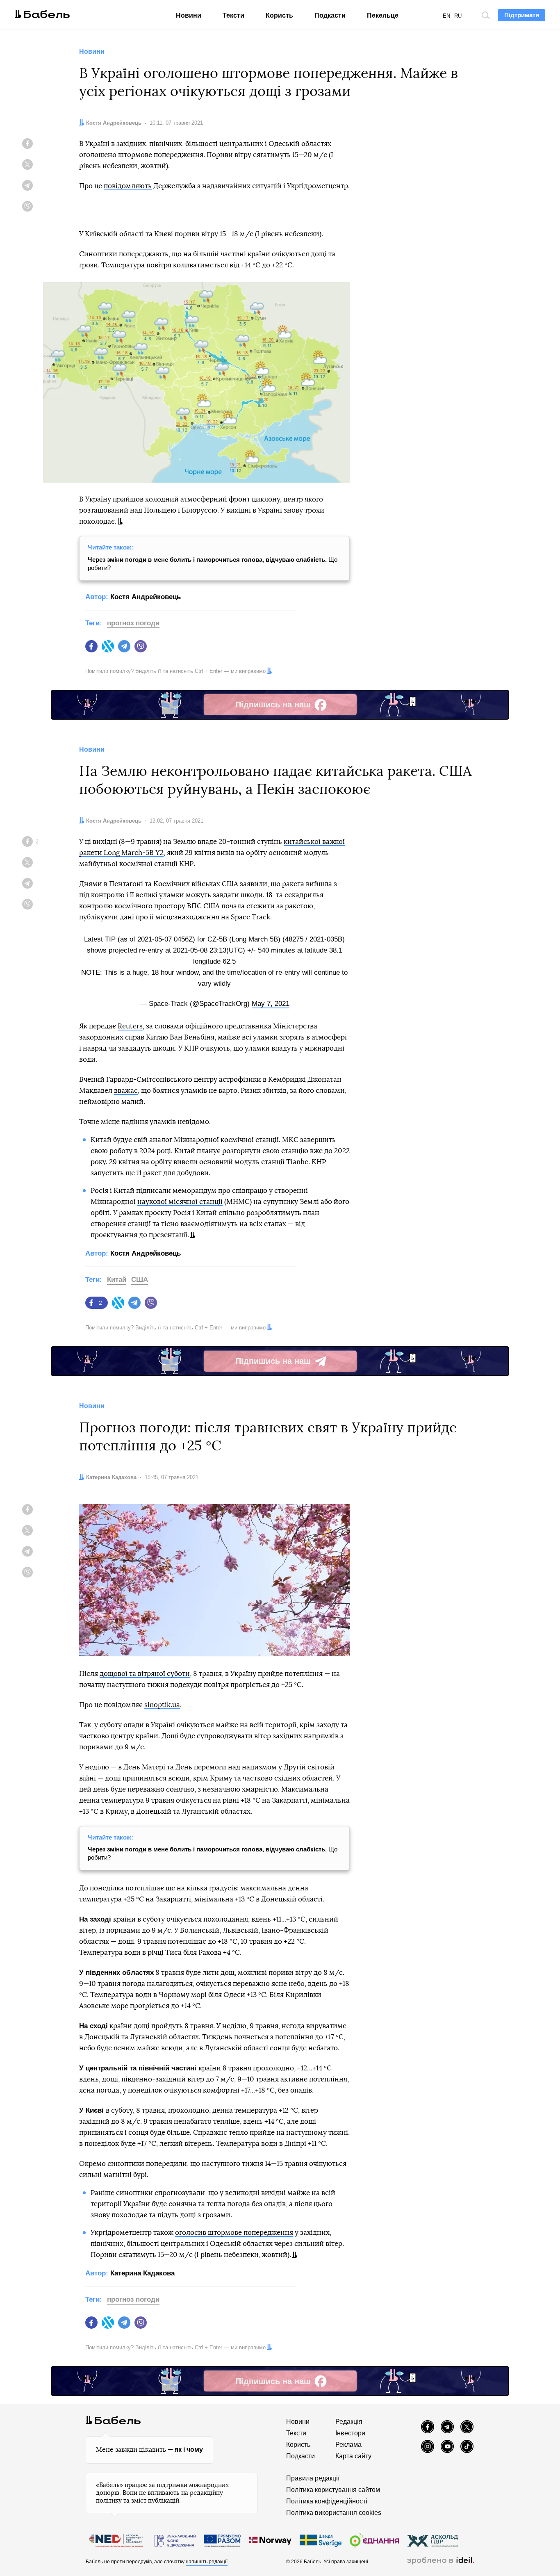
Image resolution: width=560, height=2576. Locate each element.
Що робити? (213, 564)
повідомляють (128, 186)
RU (458, 16)
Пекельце (383, 15)
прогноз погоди (133, 623)
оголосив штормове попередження (234, 2233)
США (140, 1280)
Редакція (349, 2422)
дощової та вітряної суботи (145, 1674)
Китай (117, 1280)
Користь (279, 15)
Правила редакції (313, 2478)
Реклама (348, 2445)
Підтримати (522, 15)
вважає (126, 1091)
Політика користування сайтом (333, 2490)
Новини (189, 15)
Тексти (233, 15)
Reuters (130, 1026)
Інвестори (350, 2433)
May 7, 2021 (271, 1004)
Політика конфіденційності (327, 2501)
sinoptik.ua (162, 1705)
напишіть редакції (207, 2562)
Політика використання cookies (334, 2513)
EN (446, 16)
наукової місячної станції (180, 1202)
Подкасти (330, 15)
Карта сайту (353, 2456)
